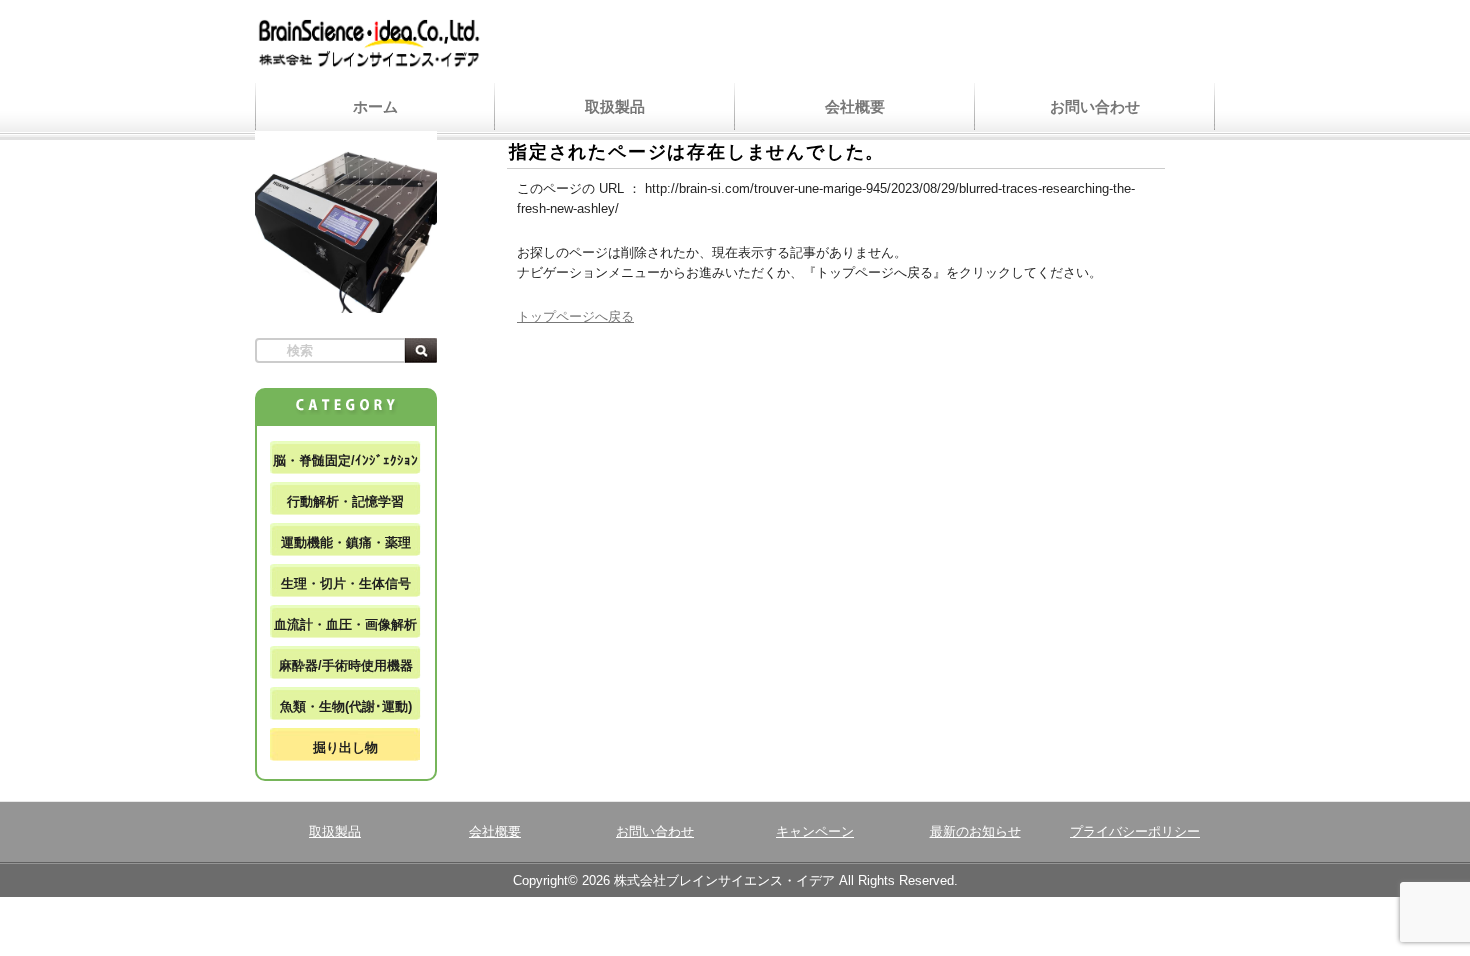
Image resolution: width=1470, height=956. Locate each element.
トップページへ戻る (575, 316)
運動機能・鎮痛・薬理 (346, 542)
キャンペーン (815, 831)
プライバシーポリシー (1135, 831)
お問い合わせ (1095, 106)
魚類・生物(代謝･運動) (346, 706)
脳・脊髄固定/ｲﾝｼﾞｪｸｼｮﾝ (345, 460)
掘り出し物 (345, 747)
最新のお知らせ (975, 831)
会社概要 (855, 106)
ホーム (375, 106)
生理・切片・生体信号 (346, 583)
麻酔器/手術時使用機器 (346, 665)
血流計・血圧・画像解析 (345, 624)
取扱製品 (615, 106)
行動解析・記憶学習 (345, 501)
